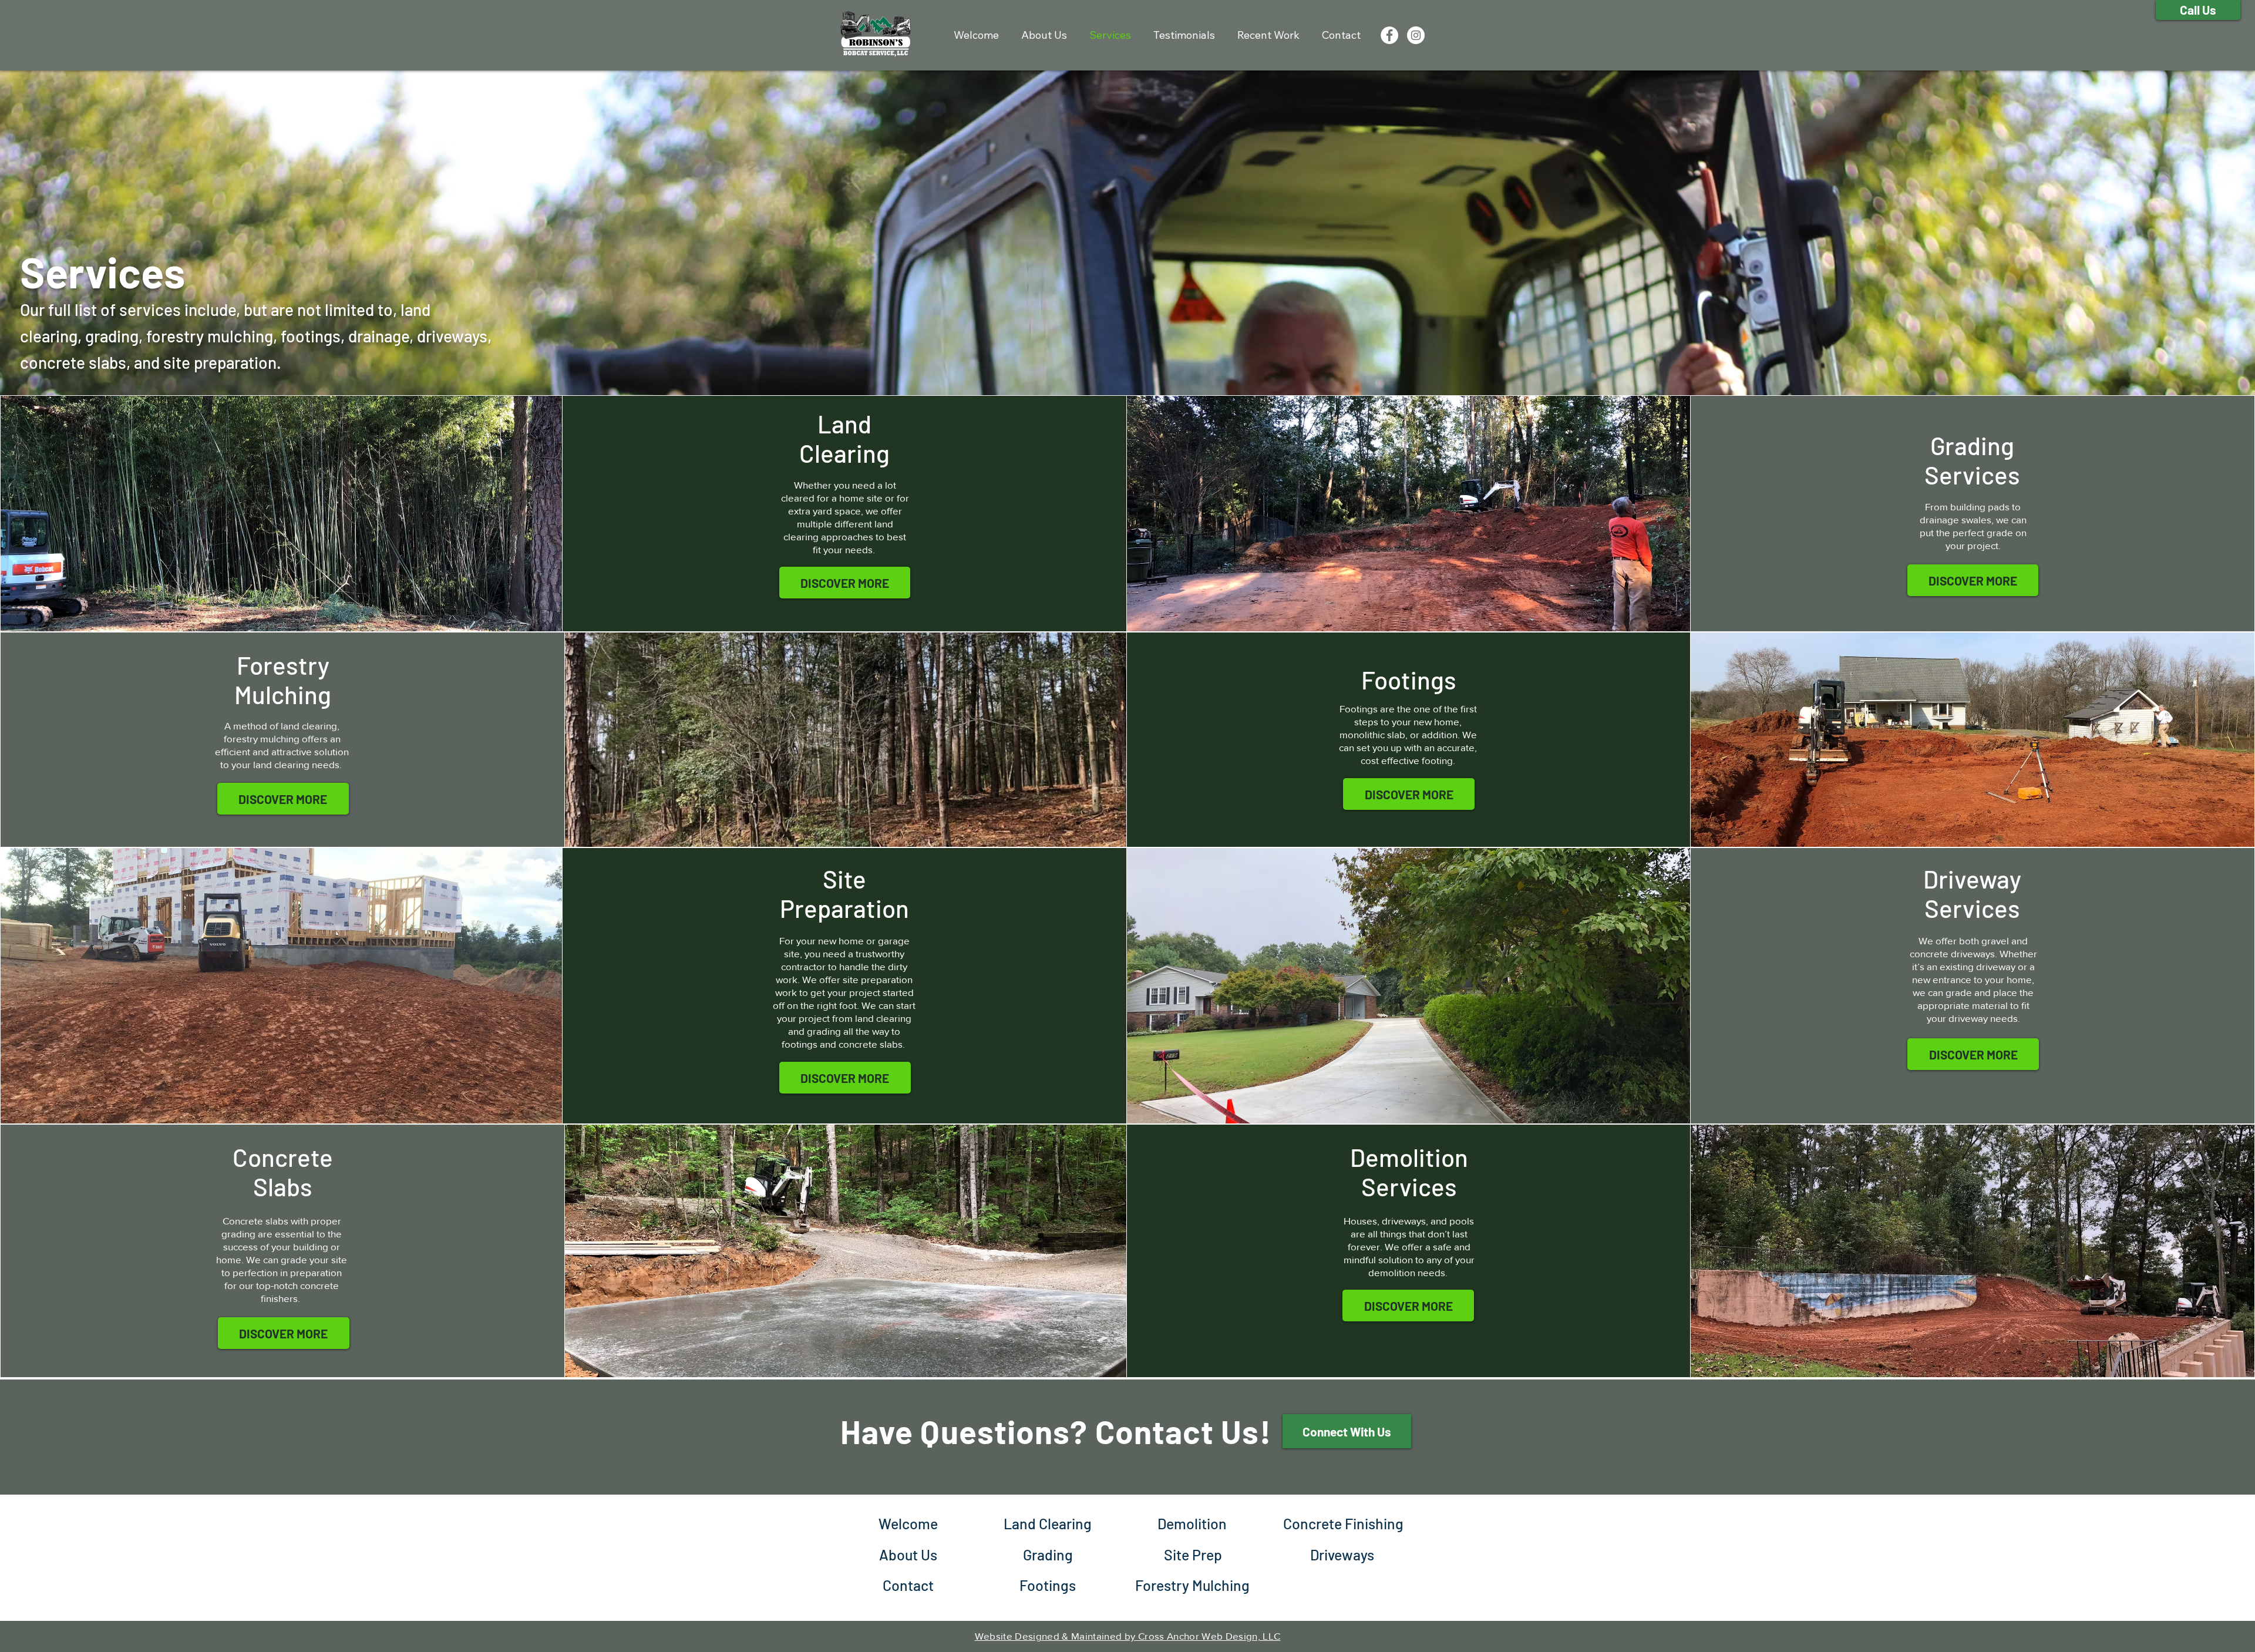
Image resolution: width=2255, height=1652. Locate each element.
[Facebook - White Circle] (1389, 35)
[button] (1973, 1054)
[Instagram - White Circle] (1416, 35)
